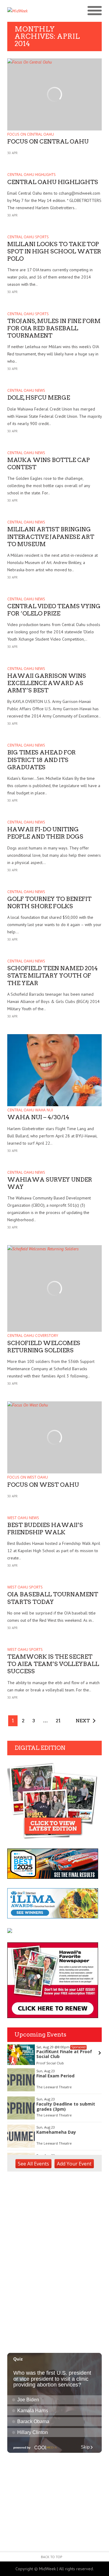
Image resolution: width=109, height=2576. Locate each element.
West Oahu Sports (25, 1587)
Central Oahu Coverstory (33, 1336)
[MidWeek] (31, 11)
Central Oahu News (26, 390)
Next (83, 1721)
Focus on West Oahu (28, 1477)
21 (58, 1721)
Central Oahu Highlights (31, 175)
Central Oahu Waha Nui (30, 1110)
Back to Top (52, 2557)
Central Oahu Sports (28, 237)
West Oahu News (23, 1518)
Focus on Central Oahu (31, 134)
